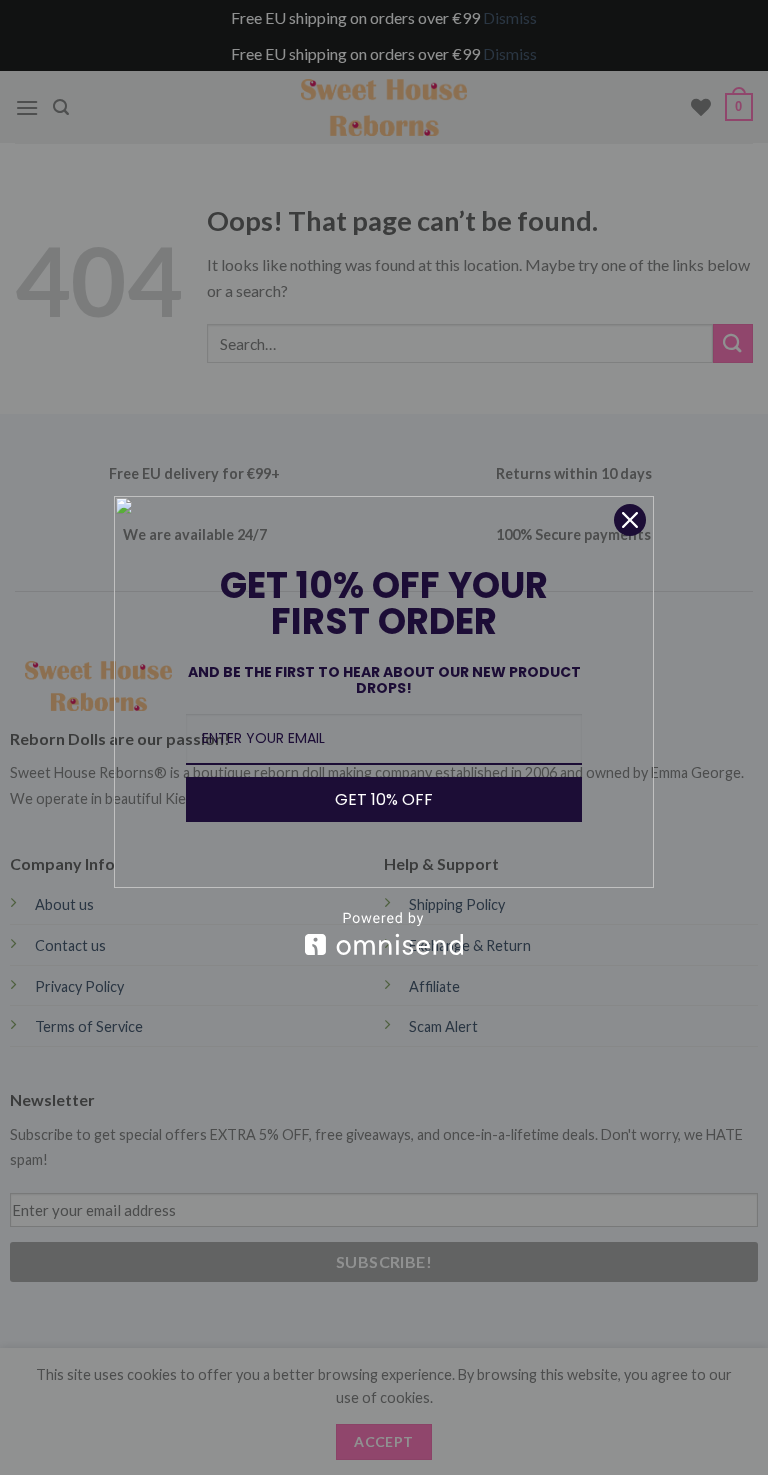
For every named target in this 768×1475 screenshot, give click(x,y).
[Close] (630, 520)
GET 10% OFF (384, 799)
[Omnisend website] (384, 933)
